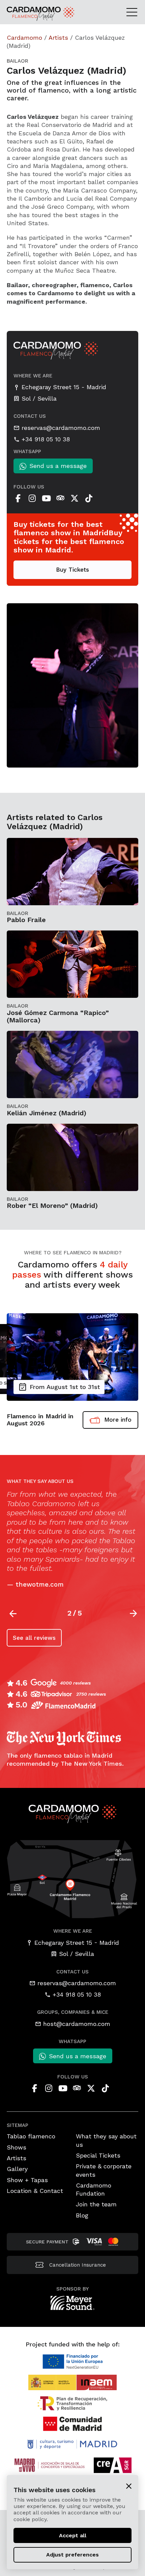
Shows (17, 2147)
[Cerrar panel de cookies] (129, 2486)
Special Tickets (98, 2155)
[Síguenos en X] (75, 498)
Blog (82, 2215)
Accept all (73, 2535)
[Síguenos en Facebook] (18, 498)
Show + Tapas (27, 2180)
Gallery (17, 2169)
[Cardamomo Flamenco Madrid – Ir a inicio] (26, 14)
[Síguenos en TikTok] (89, 498)
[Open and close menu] (134, 12)
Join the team (96, 2204)
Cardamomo (24, 38)
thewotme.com (40, 1584)
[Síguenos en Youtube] (46, 498)
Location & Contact (35, 2191)
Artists (58, 38)
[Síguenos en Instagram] (32, 498)
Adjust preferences (72, 2555)
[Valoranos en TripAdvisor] (60, 498)
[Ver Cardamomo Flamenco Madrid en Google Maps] (72, 1878)
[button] (134, 1614)
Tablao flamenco (31, 2136)
